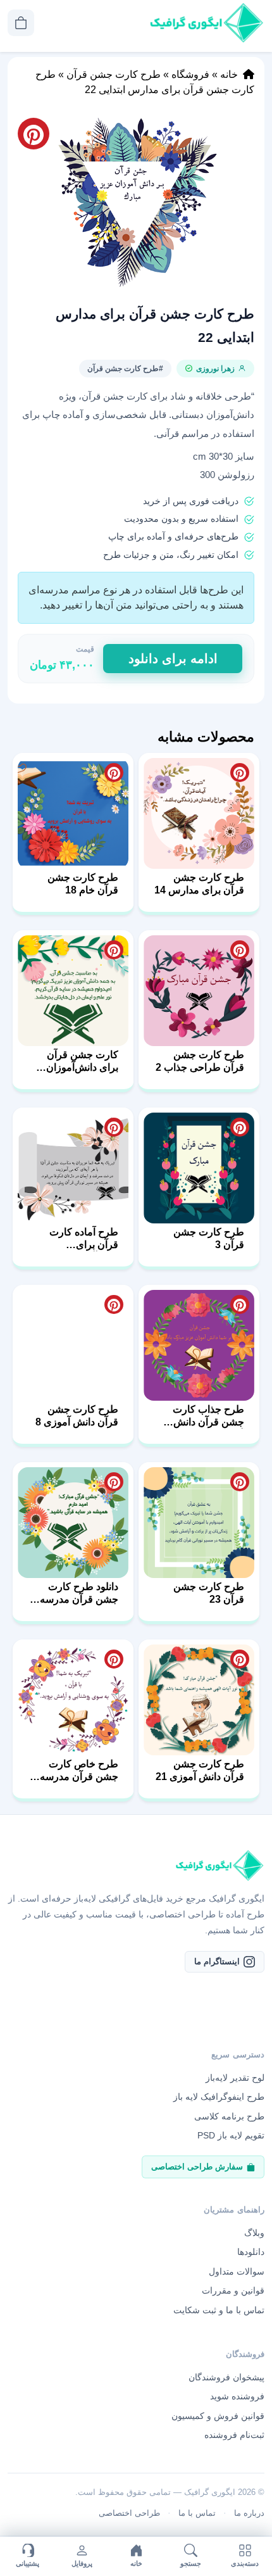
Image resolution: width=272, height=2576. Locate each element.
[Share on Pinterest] (240, 773)
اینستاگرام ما (217, 1961)
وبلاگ (254, 2233)
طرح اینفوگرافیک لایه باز (219, 2097)
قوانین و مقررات (233, 2290)
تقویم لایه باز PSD (231, 2135)
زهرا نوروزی (215, 369)
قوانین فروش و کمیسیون (218, 2416)
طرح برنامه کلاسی (229, 2116)
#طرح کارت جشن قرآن (125, 369)
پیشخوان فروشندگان (226, 2377)
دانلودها (251, 2252)
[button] (136, 202)
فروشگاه (190, 74)
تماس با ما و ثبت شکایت (219, 2310)
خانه (229, 74)
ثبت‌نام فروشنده (234, 2435)
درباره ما (249, 2513)
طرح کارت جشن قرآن (114, 74)
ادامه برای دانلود (173, 659)
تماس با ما (197, 2513)
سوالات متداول (237, 2271)
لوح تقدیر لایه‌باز (235, 2078)
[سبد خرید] (21, 23)
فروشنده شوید (237, 2396)
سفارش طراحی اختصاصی (197, 2167)
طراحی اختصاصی (129, 2513)
